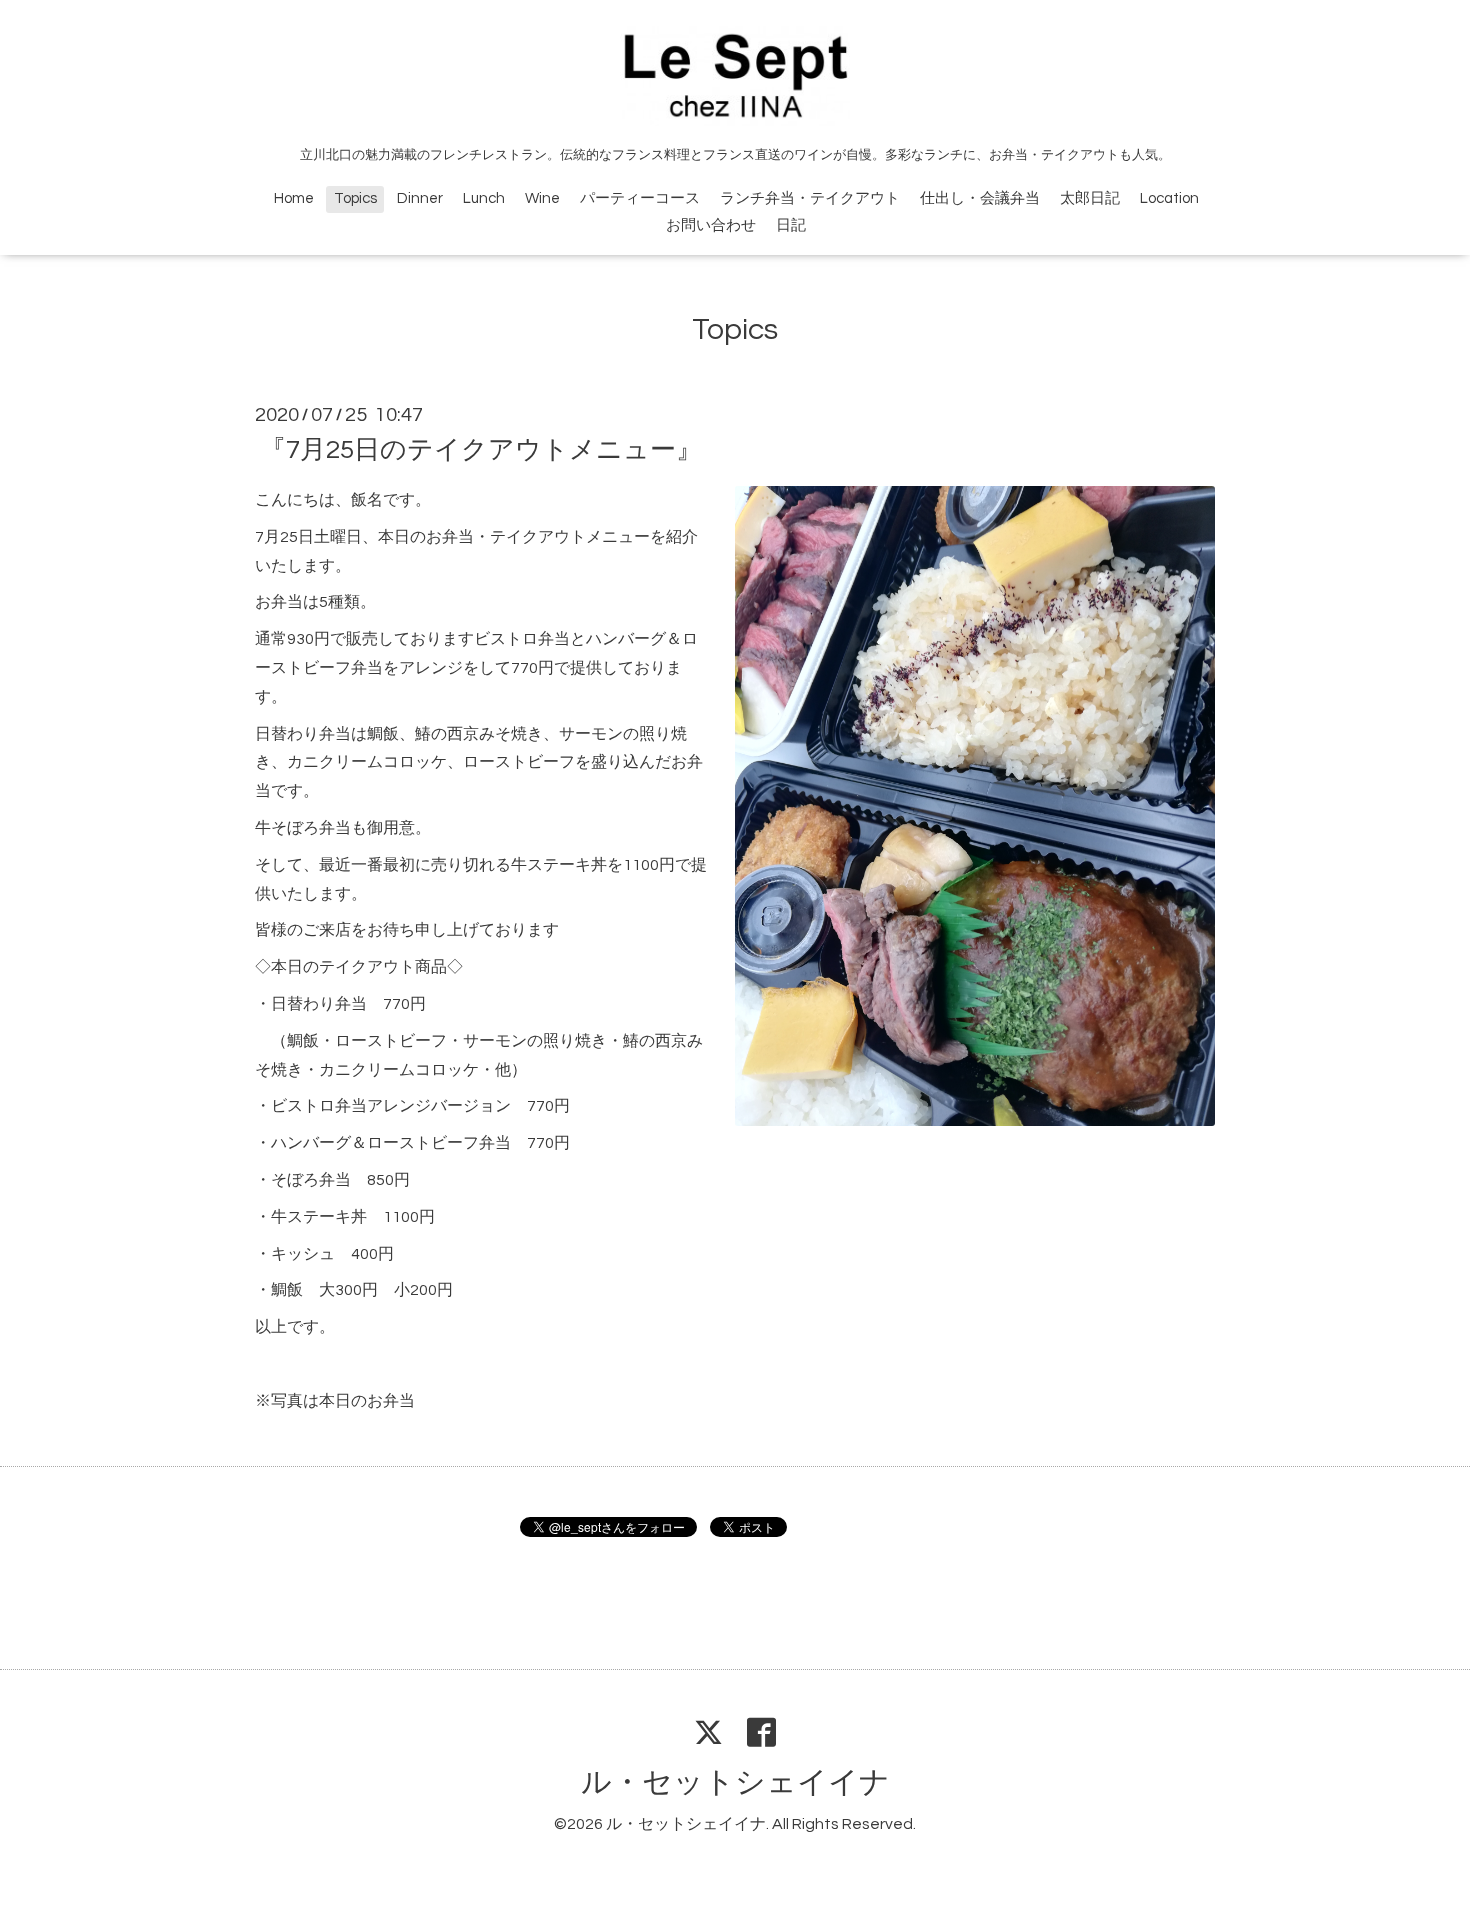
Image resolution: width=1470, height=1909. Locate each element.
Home (294, 198)
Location (1169, 198)
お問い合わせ (711, 225)
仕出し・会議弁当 (980, 198)
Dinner (420, 198)
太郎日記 (1090, 198)
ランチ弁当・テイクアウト (810, 198)
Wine (542, 198)
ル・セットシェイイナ (735, 1782)
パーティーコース (640, 198)
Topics (355, 198)
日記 (791, 225)
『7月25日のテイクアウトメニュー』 (481, 450)
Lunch (484, 198)
